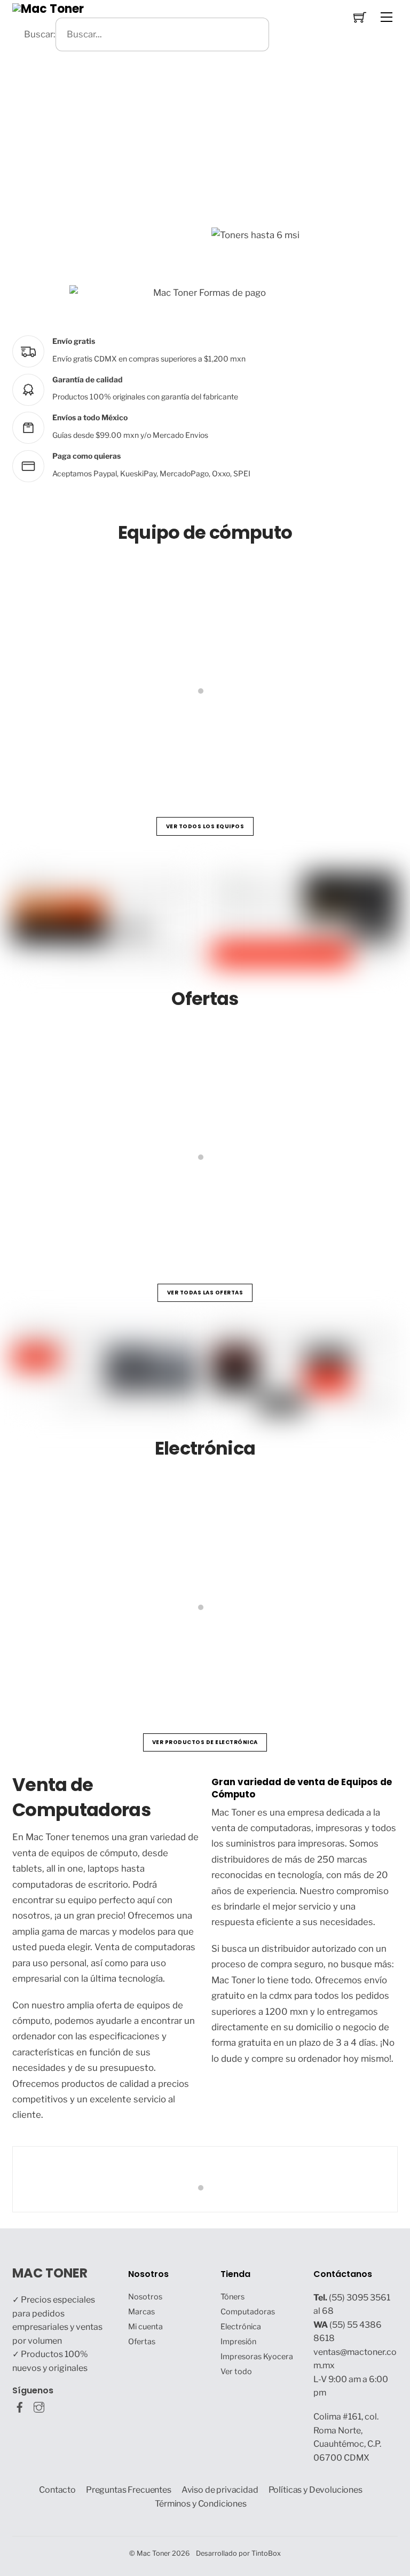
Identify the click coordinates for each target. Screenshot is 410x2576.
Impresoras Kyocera (257, 2357)
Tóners (232, 2297)
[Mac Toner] (48, 8)
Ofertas (142, 2342)
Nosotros (145, 2297)
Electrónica (241, 2327)
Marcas (141, 2312)
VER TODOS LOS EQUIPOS (205, 826)
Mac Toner (153, 2553)
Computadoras (248, 2312)
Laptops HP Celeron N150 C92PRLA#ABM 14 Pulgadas (148, 741)
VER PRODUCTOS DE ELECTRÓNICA (205, 1742)
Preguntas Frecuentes (129, 2490)
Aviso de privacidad (220, 2490)
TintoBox (266, 2553)
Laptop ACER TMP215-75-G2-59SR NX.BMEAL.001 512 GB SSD (164, 1208)
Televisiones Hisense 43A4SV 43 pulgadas (122, 1658)
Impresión (238, 2342)
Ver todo (236, 2371)
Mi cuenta (145, 2327)
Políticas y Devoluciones (316, 2490)
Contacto (57, 2490)
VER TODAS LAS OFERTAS (205, 1293)
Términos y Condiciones (201, 2504)
